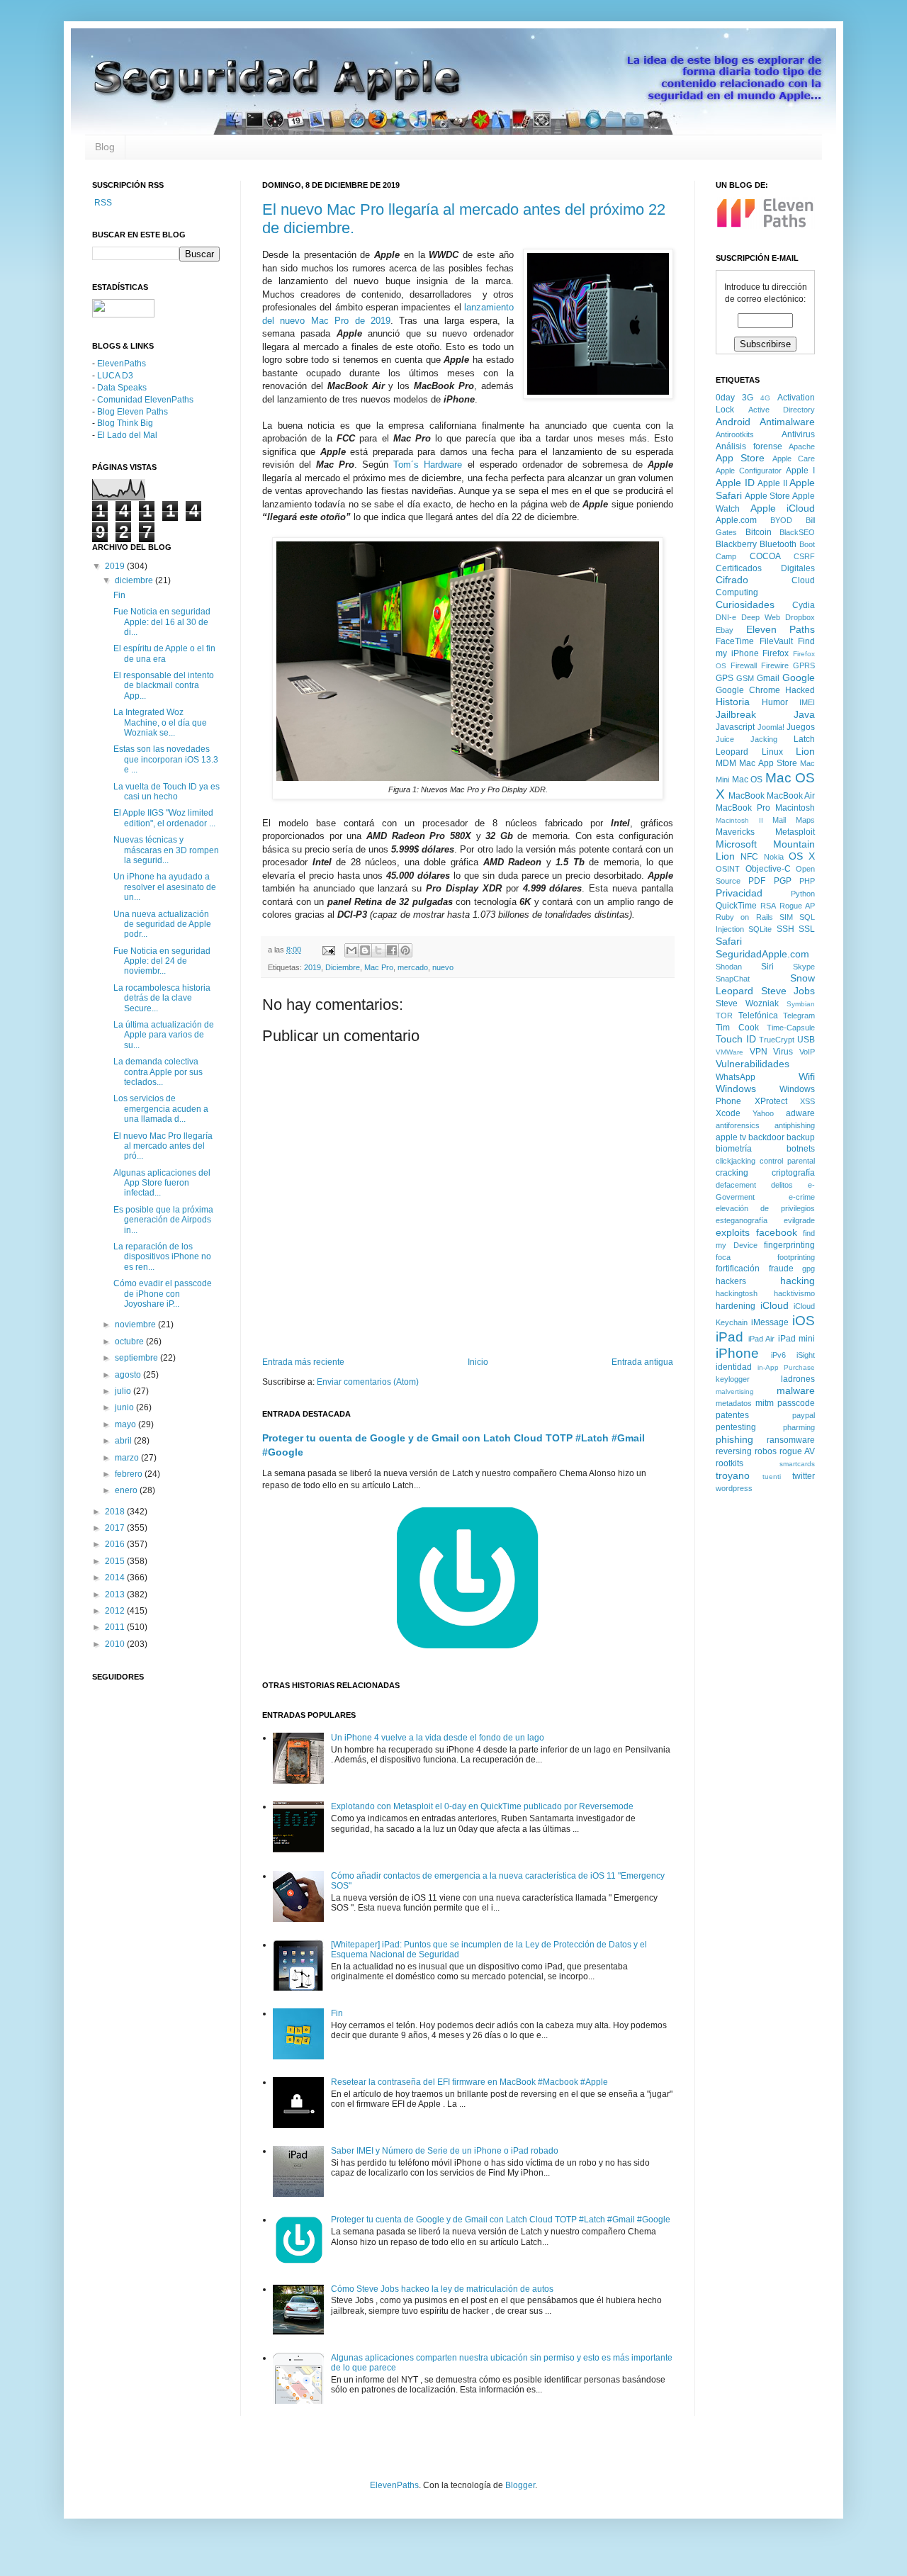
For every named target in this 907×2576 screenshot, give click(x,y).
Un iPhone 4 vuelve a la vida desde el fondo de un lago (438, 1738)
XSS (807, 1101)
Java (804, 714)
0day (725, 398)
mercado (413, 967)
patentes (732, 1415)
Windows (736, 1089)
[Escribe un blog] (365, 950)
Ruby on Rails (744, 917)
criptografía (793, 1173)
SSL (807, 929)
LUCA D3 (115, 376)
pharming (799, 1427)
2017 (116, 1528)
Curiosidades (745, 604)
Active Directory (782, 410)
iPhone (737, 1353)
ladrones (798, 1379)
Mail (779, 820)
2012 (116, 1611)
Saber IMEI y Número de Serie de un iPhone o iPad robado (445, 2151)
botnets (801, 1149)
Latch (804, 739)
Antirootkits (735, 434)
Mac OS (748, 780)
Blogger (520, 2485)
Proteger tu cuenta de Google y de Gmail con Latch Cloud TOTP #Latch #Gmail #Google (501, 2220)
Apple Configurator (749, 471)
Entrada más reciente (303, 1362)
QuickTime (736, 906)
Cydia (804, 605)
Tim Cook (737, 1028)
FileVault (776, 641)
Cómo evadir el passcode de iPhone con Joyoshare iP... (163, 1294)
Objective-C (768, 869)
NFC (749, 857)
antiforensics (738, 1125)
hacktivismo (794, 1293)
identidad (734, 1367)
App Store (740, 458)
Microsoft (736, 844)
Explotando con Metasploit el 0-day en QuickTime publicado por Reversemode (482, 1806)
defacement (736, 1185)
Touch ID (736, 1039)
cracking (732, 1173)
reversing (734, 1451)
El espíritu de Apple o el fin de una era (164, 653)
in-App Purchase (787, 1367)
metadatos (734, 1403)
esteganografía (742, 1220)
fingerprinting (789, 1245)
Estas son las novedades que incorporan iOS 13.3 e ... (166, 759)
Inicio (478, 1362)
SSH (785, 929)
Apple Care (794, 459)
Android (733, 422)
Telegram (799, 1016)
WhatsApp (736, 1077)
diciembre (135, 580)
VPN (759, 1052)
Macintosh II (739, 820)
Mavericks (735, 832)
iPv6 (778, 1355)
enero (127, 1490)
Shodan (729, 967)
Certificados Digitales (765, 568)
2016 (116, 1544)
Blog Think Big (125, 423)
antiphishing (795, 1125)
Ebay (725, 630)
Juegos (801, 727)
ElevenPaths (122, 364)
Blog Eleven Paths (133, 412)
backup (801, 1137)
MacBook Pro (743, 808)
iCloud (774, 1305)
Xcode (728, 1113)
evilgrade (799, 1220)
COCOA (765, 556)
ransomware (791, 1440)
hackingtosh (737, 1293)
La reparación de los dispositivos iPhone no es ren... (162, 1257)
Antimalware (787, 422)
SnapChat (733, 979)
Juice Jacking (747, 739)
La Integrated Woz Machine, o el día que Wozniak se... (160, 722)
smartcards (797, 1464)
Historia (733, 702)
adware (800, 1113)
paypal (804, 1415)
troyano (733, 1475)
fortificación (738, 1269)
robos (766, 1451)
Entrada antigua (642, 1362)
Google (799, 677)
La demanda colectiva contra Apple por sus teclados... (158, 1072)
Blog (105, 147)
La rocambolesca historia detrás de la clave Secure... (162, 998)
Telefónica (758, 1016)
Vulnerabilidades (753, 1064)
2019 (312, 967)
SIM (786, 917)
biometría (734, 1149)
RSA (768, 906)
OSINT (728, 869)
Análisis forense (749, 446)
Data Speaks (122, 388)
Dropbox (800, 617)
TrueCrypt (777, 1040)
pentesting (736, 1427)
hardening (736, 1306)
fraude (781, 1269)
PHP (807, 881)
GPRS (804, 665)
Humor (775, 702)
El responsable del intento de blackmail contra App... (164, 686)
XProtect (771, 1101)
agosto (129, 1375)
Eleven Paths (781, 629)
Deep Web (761, 617)
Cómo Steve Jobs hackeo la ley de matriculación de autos (442, 2289)
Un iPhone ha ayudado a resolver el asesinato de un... (165, 887)
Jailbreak (736, 714)
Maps (805, 820)
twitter (804, 1476)
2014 (116, 1577)
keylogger (733, 1379)
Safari (729, 941)
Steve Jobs (788, 991)
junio (125, 1407)
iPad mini (797, 1339)
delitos (782, 1185)
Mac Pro (379, 967)
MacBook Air (791, 796)
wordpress (734, 1488)
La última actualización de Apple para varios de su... (164, 1035)
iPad (729, 1337)
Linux (772, 752)
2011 (116, 1627)
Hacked (800, 690)
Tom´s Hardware (428, 465)
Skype (804, 967)
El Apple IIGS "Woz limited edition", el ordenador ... (164, 818)
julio (124, 1391)
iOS (804, 1321)
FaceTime (735, 641)
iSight (806, 1355)
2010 (116, 1644)
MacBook (747, 796)
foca (723, 1257)
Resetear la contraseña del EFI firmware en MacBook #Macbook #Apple (469, 2082)
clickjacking (736, 1161)
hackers (731, 1281)
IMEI (807, 702)
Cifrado (732, 580)
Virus (783, 1052)
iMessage (770, 1322)
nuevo (443, 967)
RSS (102, 203)
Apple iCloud (783, 508)
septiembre (137, 1358)
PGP (783, 881)
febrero (130, 1474)
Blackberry (736, 544)
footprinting (796, 1257)
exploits (733, 1232)
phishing (734, 1439)
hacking (798, 1281)
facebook (777, 1232)
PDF (757, 881)
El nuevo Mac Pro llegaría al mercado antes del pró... (163, 1146)
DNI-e (726, 617)
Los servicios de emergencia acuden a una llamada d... (161, 1109)
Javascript (735, 727)
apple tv (731, 1137)
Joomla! (771, 727)
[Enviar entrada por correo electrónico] (328, 950)
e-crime (802, 1197)
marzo (128, 1458)
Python (803, 894)
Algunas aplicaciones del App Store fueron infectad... (162, 1183)
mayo (126, 1424)
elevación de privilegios (765, 1208)
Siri (767, 967)
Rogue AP (797, 906)
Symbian (801, 1004)
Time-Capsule (791, 1028)
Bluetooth (778, 544)
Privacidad (739, 893)
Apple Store (767, 496)
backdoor (766, 1137)
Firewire (775, 665)
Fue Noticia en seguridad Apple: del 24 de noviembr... (162, 961)
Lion (805, 751)
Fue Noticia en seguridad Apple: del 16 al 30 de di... (162, 622)
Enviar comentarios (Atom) (368, 1382)
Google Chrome (748, 690)
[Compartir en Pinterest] (405, 950)
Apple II (772, 483)
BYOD (781, 520)
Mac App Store (768, 763)
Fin (337, 2013)
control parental (787, 1161)
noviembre (136, 1324)
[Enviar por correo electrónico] (351, 950)
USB (806, 1040)
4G (765, 398)
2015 (116, 1561)
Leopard (732, 752)
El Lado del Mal (127, 435)
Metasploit (795, 832)
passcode (796, 1403)
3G (748, 398)
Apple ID (735, 483)
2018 (116, 1512)
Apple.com (736, 520)
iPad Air (762, 1339)
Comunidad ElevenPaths (145, 400)
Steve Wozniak (747, 1003)
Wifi (807, 1076)
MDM (726, 763)
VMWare (729, 1052)
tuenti (772, 1477)
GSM (745, 678)
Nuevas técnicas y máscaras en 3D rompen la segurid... (166, 850)
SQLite (760, 929)
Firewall (744, 665)
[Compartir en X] (378, 950)
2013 (116, 1594)
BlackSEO (797, 532)
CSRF (804, 556)
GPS (725, 678)
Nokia (774, 857)
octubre (130, 1342)
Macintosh (795, 808)
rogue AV (797, 1451)
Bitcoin (759, 532)
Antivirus (798, 434)
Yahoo (763, 1113)
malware (796, 1390)
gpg (809, 1269)
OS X (802, 856)
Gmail (768, 678)
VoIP (807, 1052)
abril (124, 1441)
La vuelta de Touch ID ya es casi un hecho (167, 792)
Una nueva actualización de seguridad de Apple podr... (162, 924)
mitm (765, 1403)
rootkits (729, 1463)
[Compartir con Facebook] (392, 950)
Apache (802, 446)
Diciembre (343, 967)
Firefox (776, 653)
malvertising (735, 1391)
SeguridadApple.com (762, 954)
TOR (724, 1016)
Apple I (800, 471)
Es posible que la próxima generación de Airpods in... (163, 1220)
